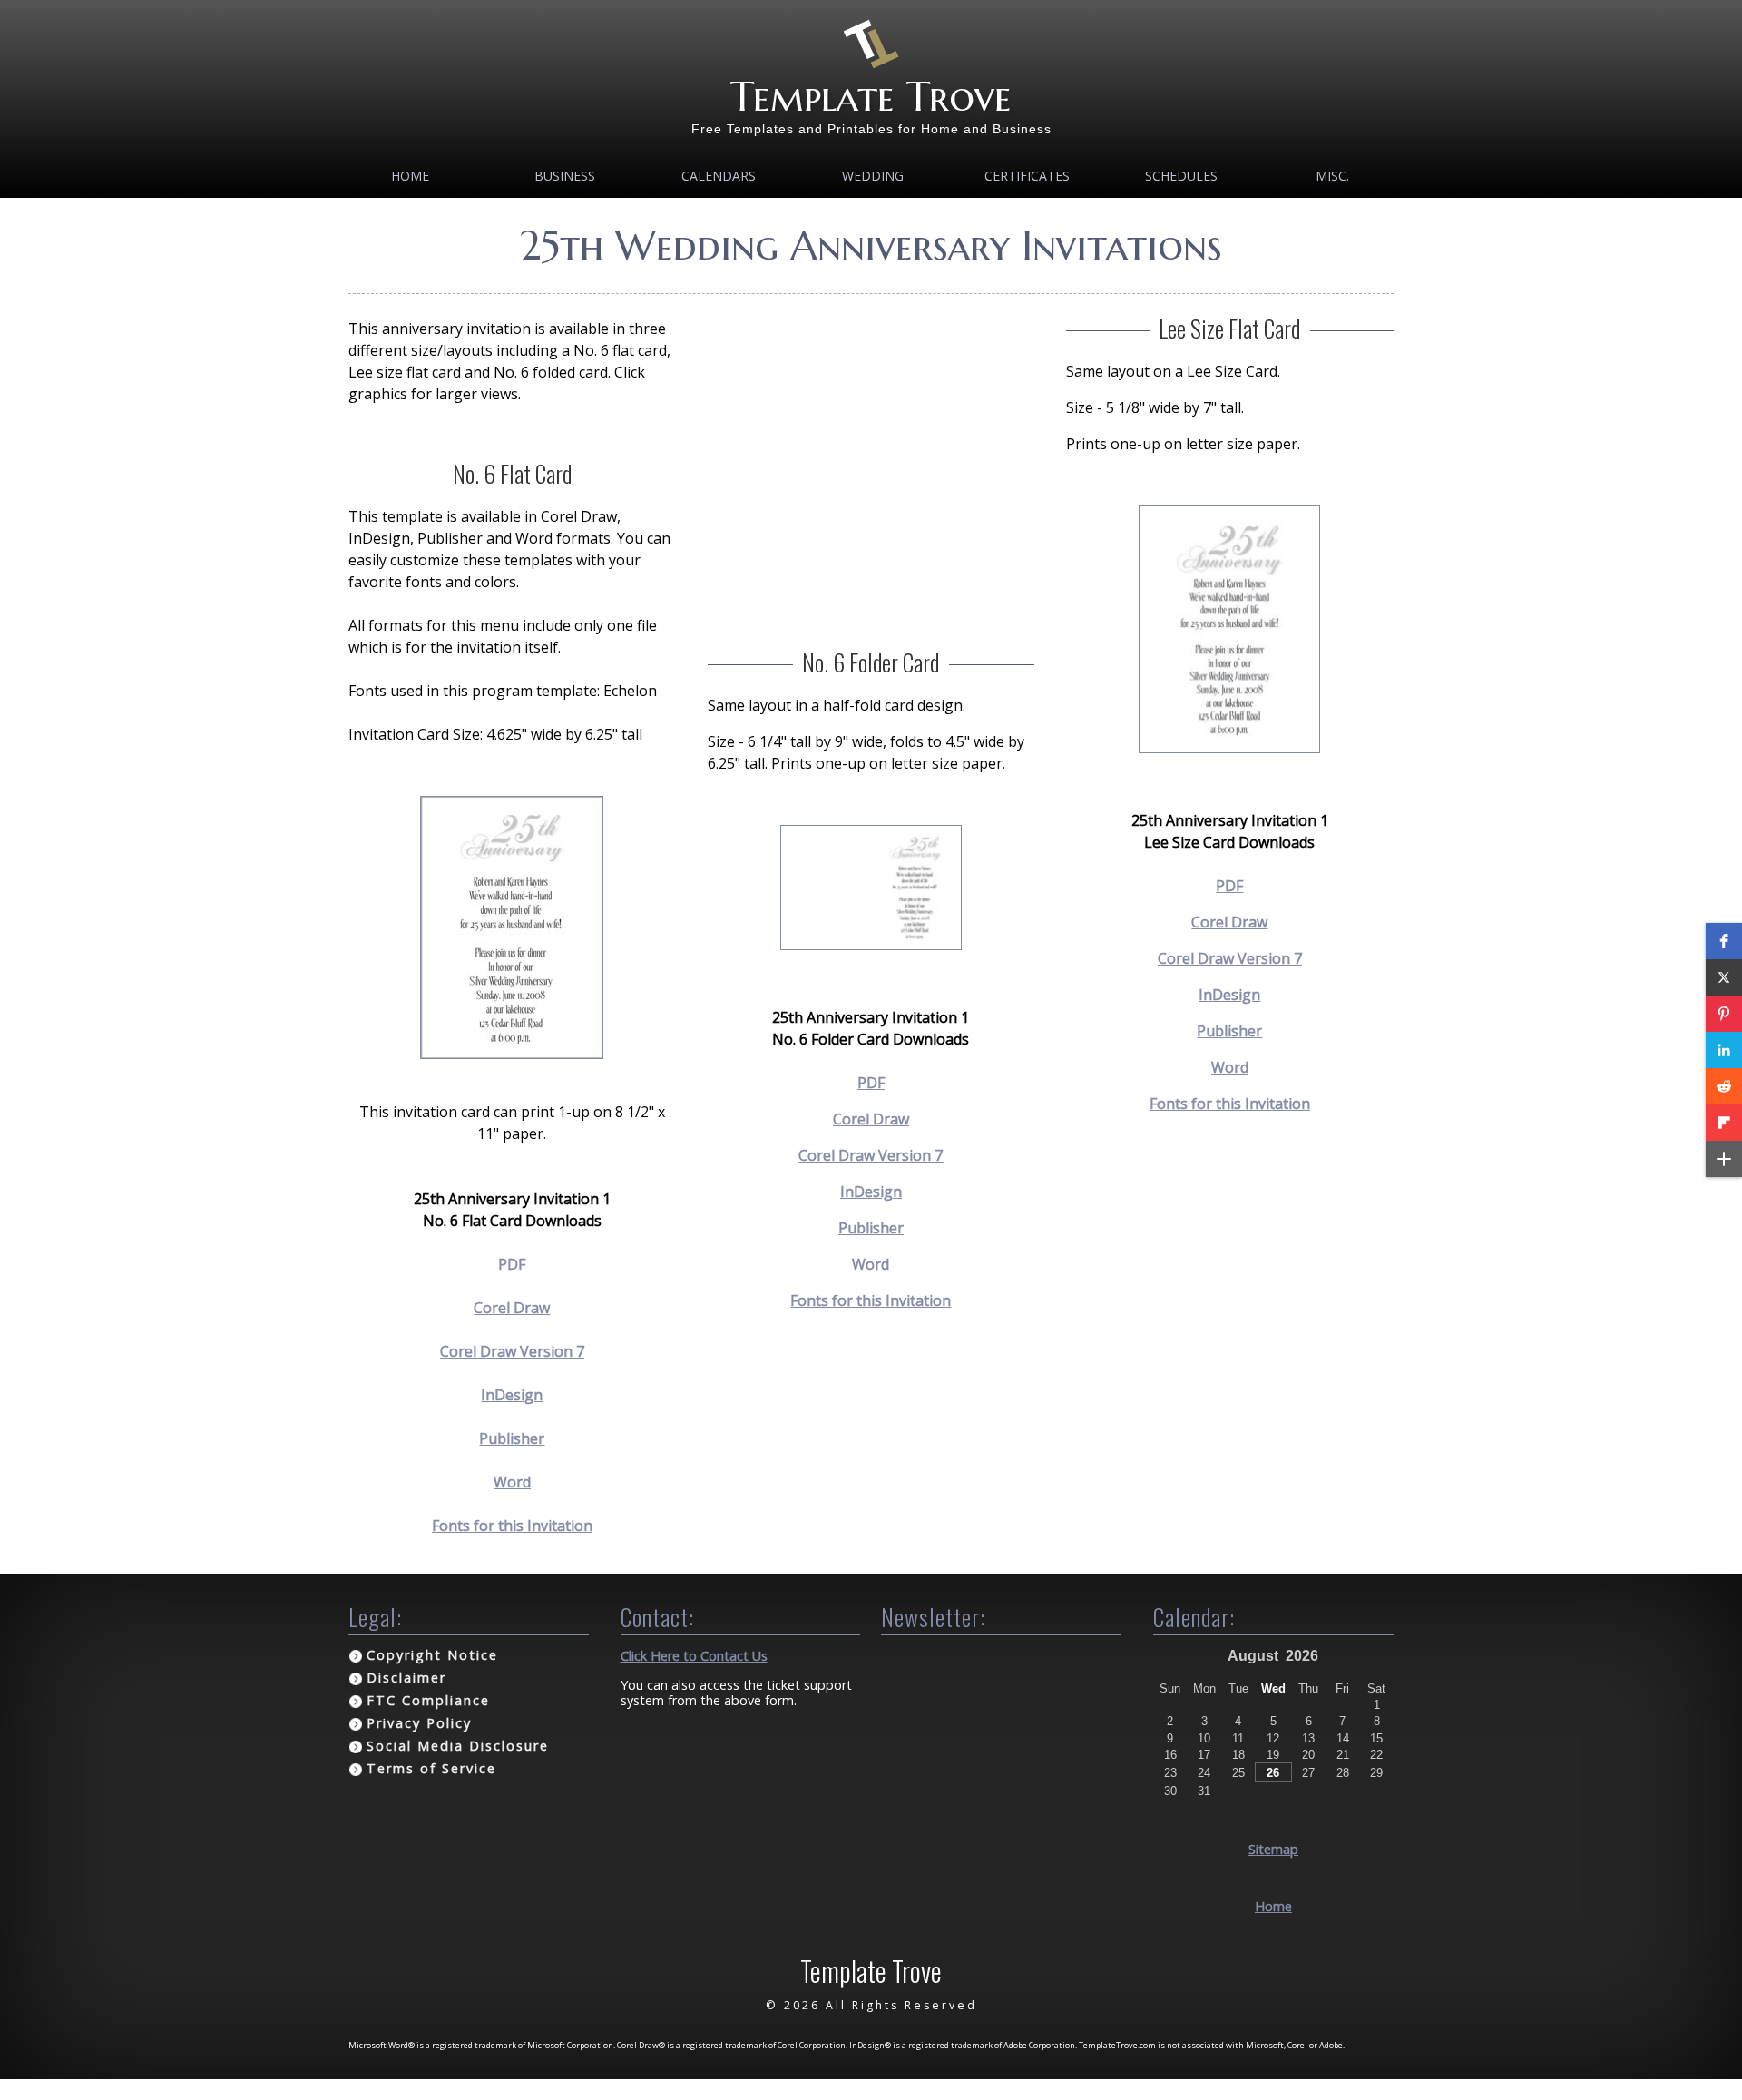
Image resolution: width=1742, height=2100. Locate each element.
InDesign (512, 1395)
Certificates (1027, 176)
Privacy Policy (419, 1723)
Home (410, 176)
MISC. (1332, 176)
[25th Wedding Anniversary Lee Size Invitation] (1229, 748)
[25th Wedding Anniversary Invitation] (512, 1054)
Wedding (873, 176)
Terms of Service (431, 1768)
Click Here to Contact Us (694, 1656)
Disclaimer (406, 1678)
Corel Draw (512, 1308)
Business (565, 176)
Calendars (719, 176)
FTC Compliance (428, 1700)
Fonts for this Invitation (512, 1526)
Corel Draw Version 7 (512, 1351)
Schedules (1181, 176)
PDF (512, 1264)
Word (512, 1482)
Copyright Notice (432, 1655)
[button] (1724, 941)
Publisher (512, 1438)
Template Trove (871, 97)
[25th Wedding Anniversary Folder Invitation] (871, 945)
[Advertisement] (871, 445)
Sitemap (1273, 1849)
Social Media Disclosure (458, 1746)
